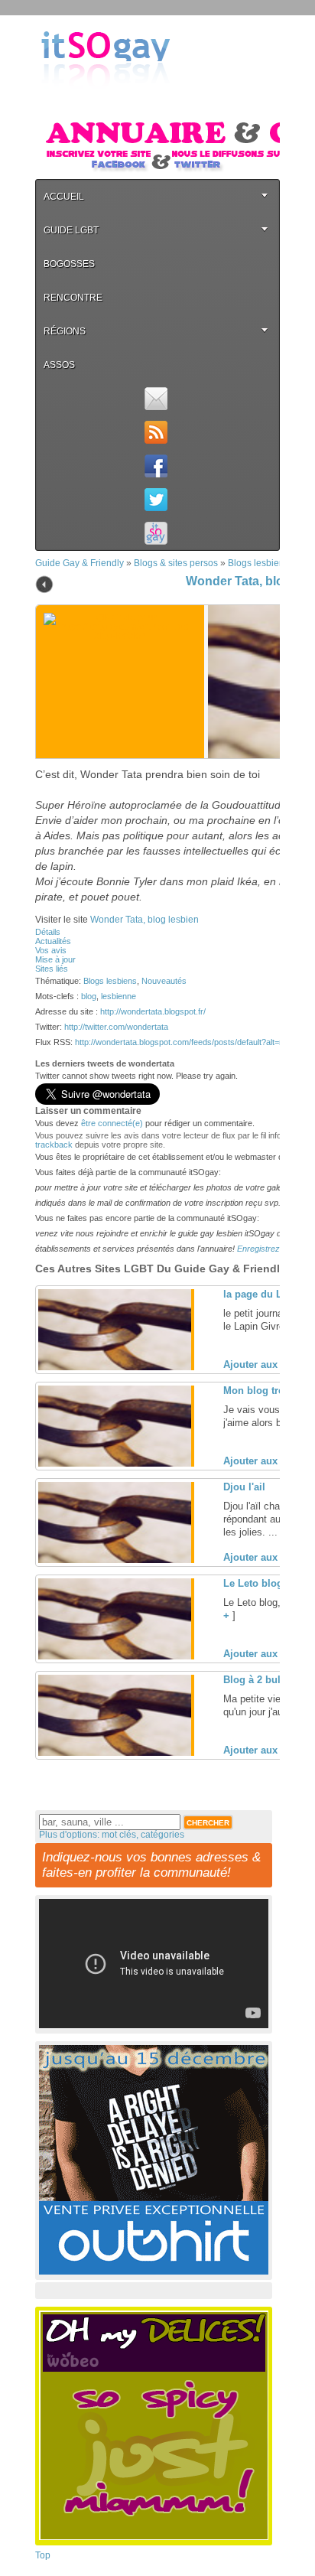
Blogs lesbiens (258, 563)
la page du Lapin (263, 1294)
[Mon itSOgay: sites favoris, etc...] (156, 533)
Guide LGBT (71, 230)
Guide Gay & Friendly (80, 563)
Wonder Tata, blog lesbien (145, 920)
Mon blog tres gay (266, 1391)
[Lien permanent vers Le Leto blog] (115, 1656)
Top (43, 2555)
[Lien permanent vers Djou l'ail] (115, 1560)
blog (89, 996)
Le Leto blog (253, 1583)
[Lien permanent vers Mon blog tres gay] (115, 1464)
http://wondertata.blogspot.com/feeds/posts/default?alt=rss (183, 1042)
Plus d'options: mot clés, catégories (112, 1835)
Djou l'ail (244, 1487)
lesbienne (119, 996)
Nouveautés (164, 981)
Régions (65, 331)
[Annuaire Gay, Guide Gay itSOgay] (106, 100)
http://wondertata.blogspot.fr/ (153, 1011)
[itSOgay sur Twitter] (156, 500)
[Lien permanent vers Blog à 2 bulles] (115, 1753)
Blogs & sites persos (176, 563)
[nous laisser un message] (156, 399)
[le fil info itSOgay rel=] (156, 432)
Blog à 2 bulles (259, 1680)
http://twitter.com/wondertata (116, 1027)
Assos (59, 365)
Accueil (64, 197)
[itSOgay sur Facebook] (156, 466)
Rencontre (73, 298)
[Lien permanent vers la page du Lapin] (115, 1367)
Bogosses (69, 264)
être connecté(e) (112, 1123)
